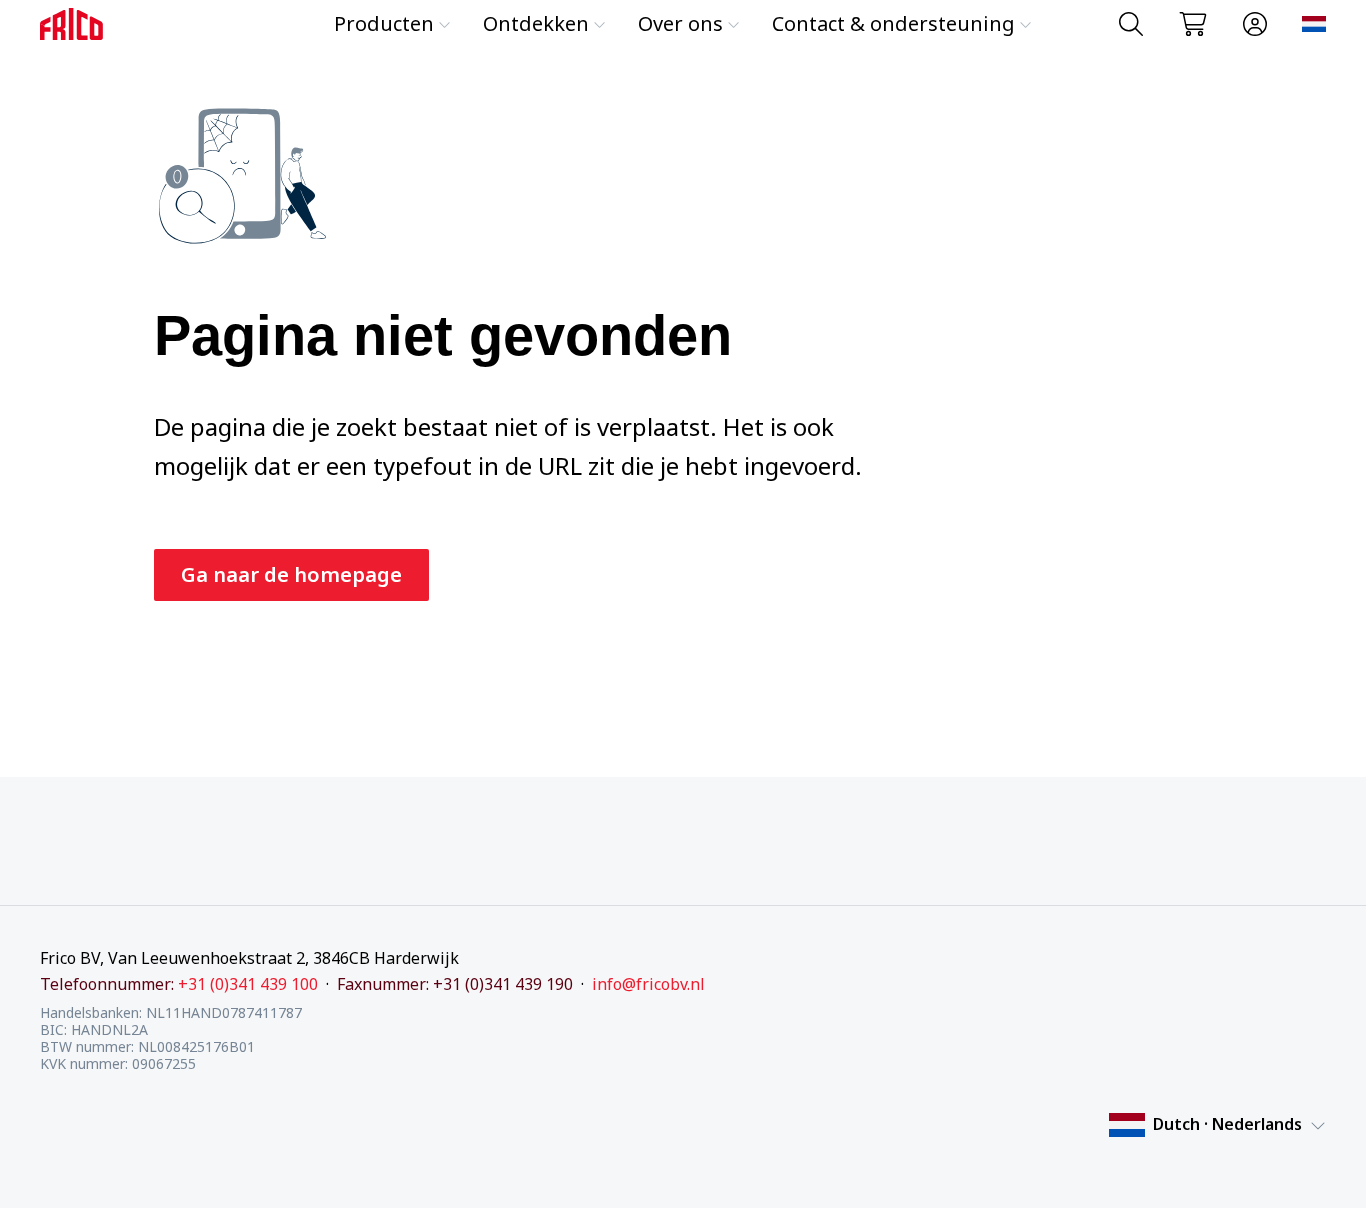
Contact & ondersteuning (893, 23)
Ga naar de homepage (291, 574)
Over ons (680, 23)
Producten (384, 23)
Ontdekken (536, 23)
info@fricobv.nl (648, 984)
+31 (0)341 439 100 (248, 984)
